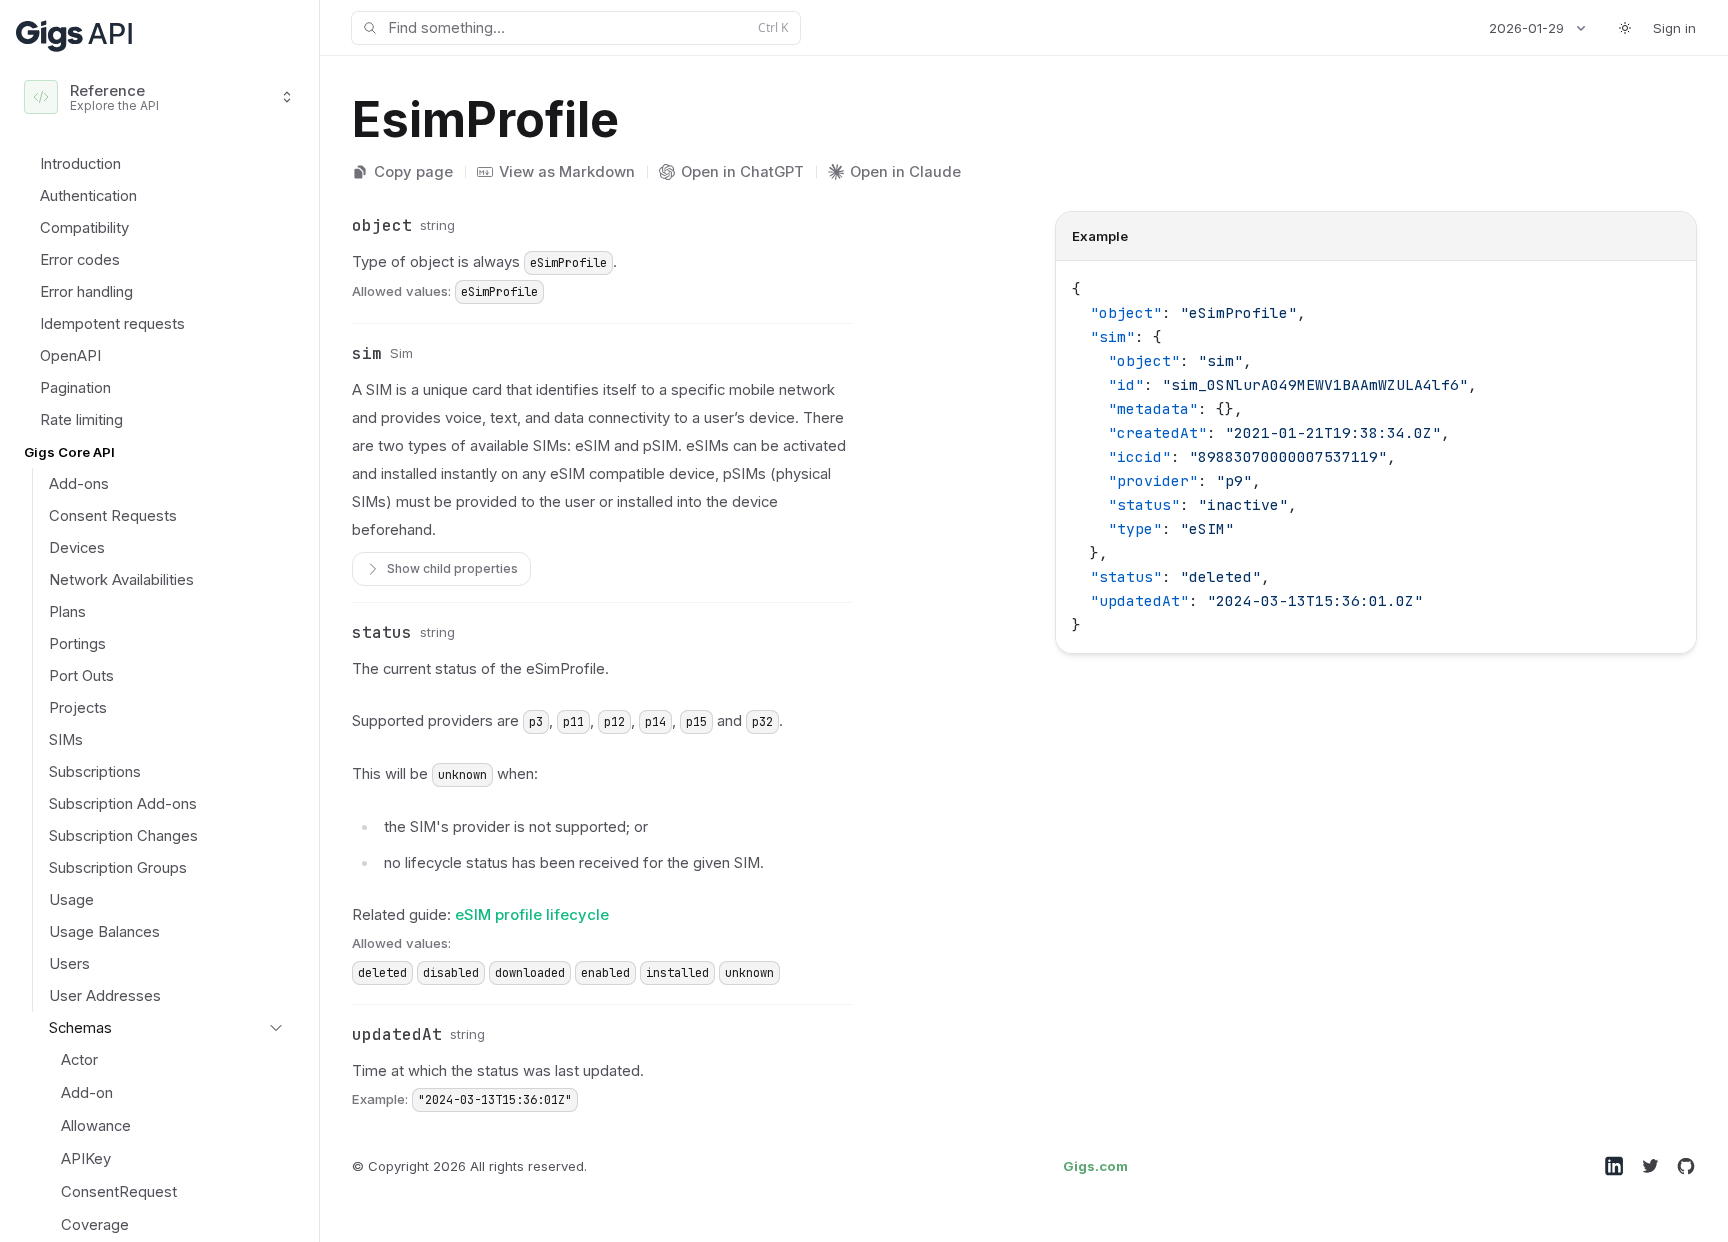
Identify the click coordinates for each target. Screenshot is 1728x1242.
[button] (334, 226)
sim (367, 353)
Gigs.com (1095, 1166)
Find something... (588, 28)
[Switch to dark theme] (1625, 28)
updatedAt (397, 1034)
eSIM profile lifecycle (532, 915)
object (382, 225)
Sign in (1674, 28)
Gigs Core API (69, 452)
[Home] (75, 34)
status (382, 632)
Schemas (80, 1028)
